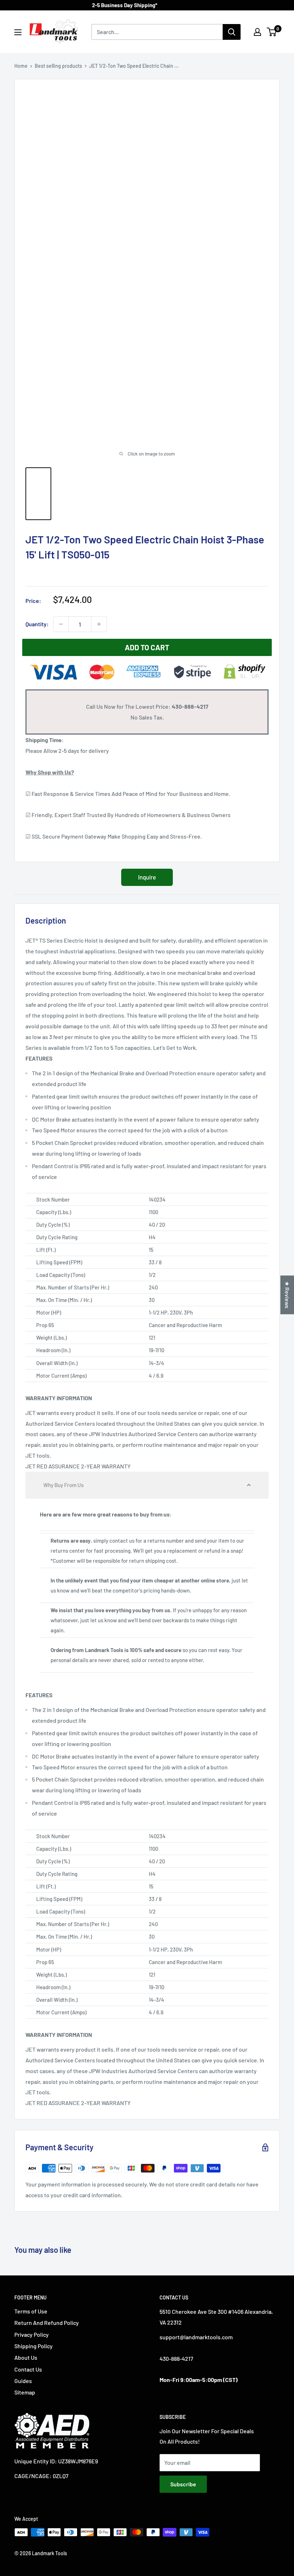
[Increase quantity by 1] (99, 624)
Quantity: (37, 624)
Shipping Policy (34, 2346)
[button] (147, 1485)
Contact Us (28, 2369)
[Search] (232, 32)
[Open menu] (18, 32)
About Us (26, 2357)
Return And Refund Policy (47, 2323)
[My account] (257, 32)
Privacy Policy (32, 2334)
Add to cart (147, 647)
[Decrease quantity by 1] (61, 624)
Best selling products (58, 66)
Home (21, 66)
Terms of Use (31, 2311)
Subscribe (183, 2484)
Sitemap (25, 2392)
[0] (272, 32)
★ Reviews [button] (287, 1295)
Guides (23, 2381)
